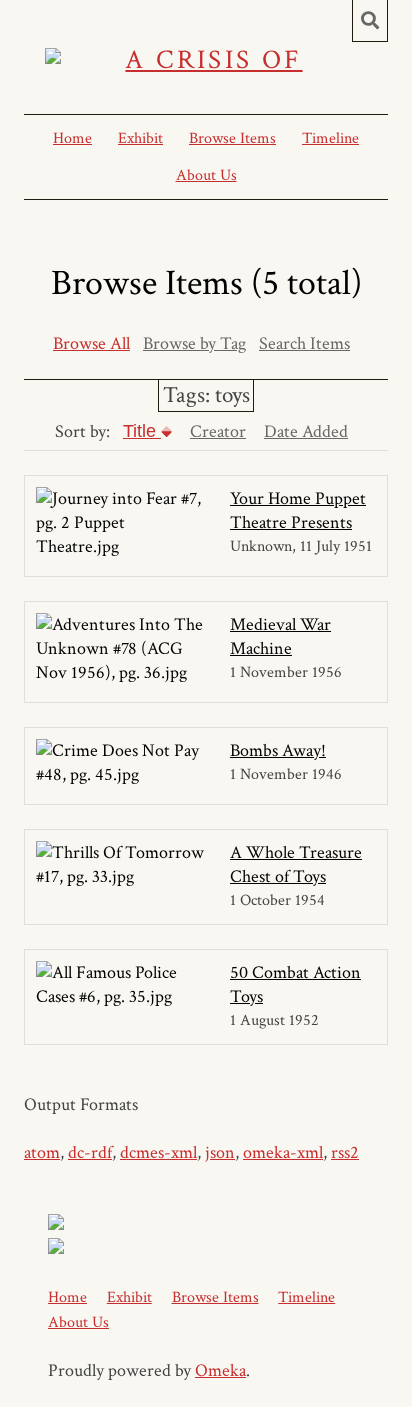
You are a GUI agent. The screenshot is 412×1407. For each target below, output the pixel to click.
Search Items (304, 343)
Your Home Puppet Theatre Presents (298, 510)
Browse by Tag (194, 343)
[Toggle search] (370, 21)
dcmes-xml (158, 1152)
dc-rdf (90, 1152)
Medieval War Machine (280, 636)
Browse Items (232, 138)
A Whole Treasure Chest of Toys (296, 864)
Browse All (91, 343)
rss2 (345, 1152)
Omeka (220, 1370)
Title (142, 431)
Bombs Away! (278, 750)
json (220, 1152)
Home (72, 138)
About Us (206, 175)
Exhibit (140, 138)
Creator (218, 431)
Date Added (306, 431)
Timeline (330, 138)
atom (42, 1152)
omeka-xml (283, 1152)
